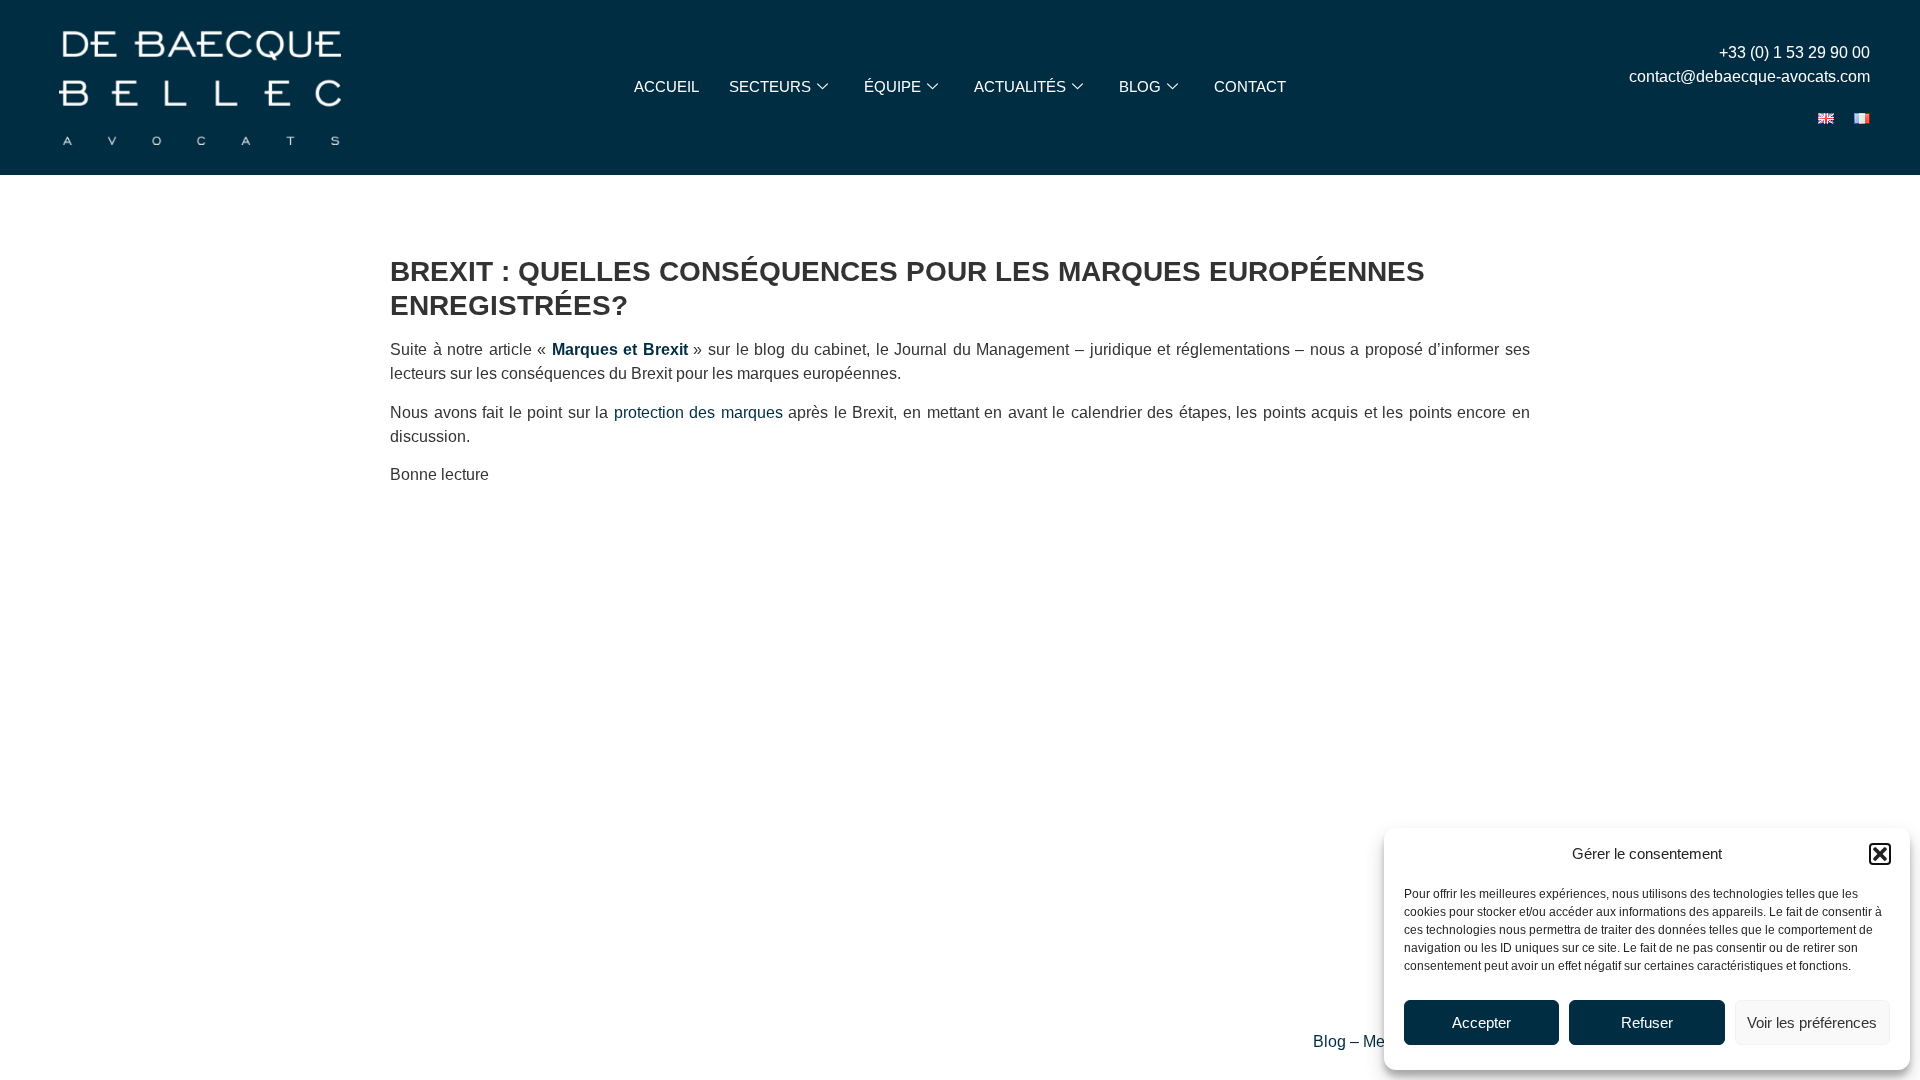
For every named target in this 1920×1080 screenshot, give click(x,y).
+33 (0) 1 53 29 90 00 (1794, 52)
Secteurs (770, 86)
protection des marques (698, 412)
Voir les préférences (1812, 1022)
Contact (1250, 86)
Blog (1140, 86)
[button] (1880, 854)
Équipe (892, 86)
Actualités (1020, 86)
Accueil (666, 86)
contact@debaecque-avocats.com (1749, 76)
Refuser (1647, 1022)
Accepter (1481, 1022)
